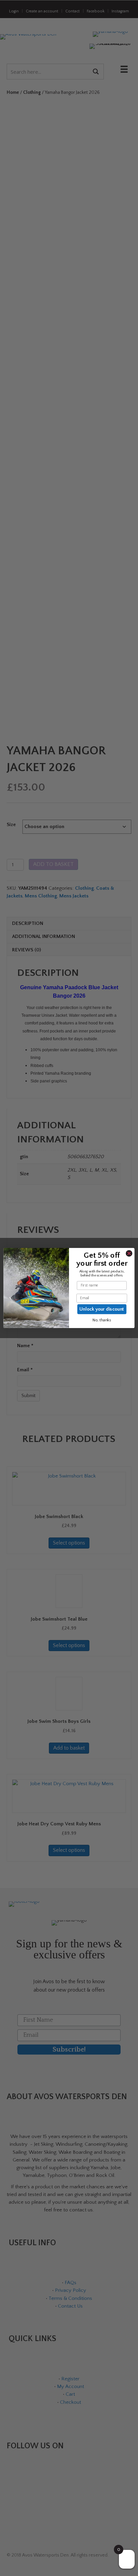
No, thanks (102, 1320)
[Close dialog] (129, 1253)
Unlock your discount (102, 1309)
